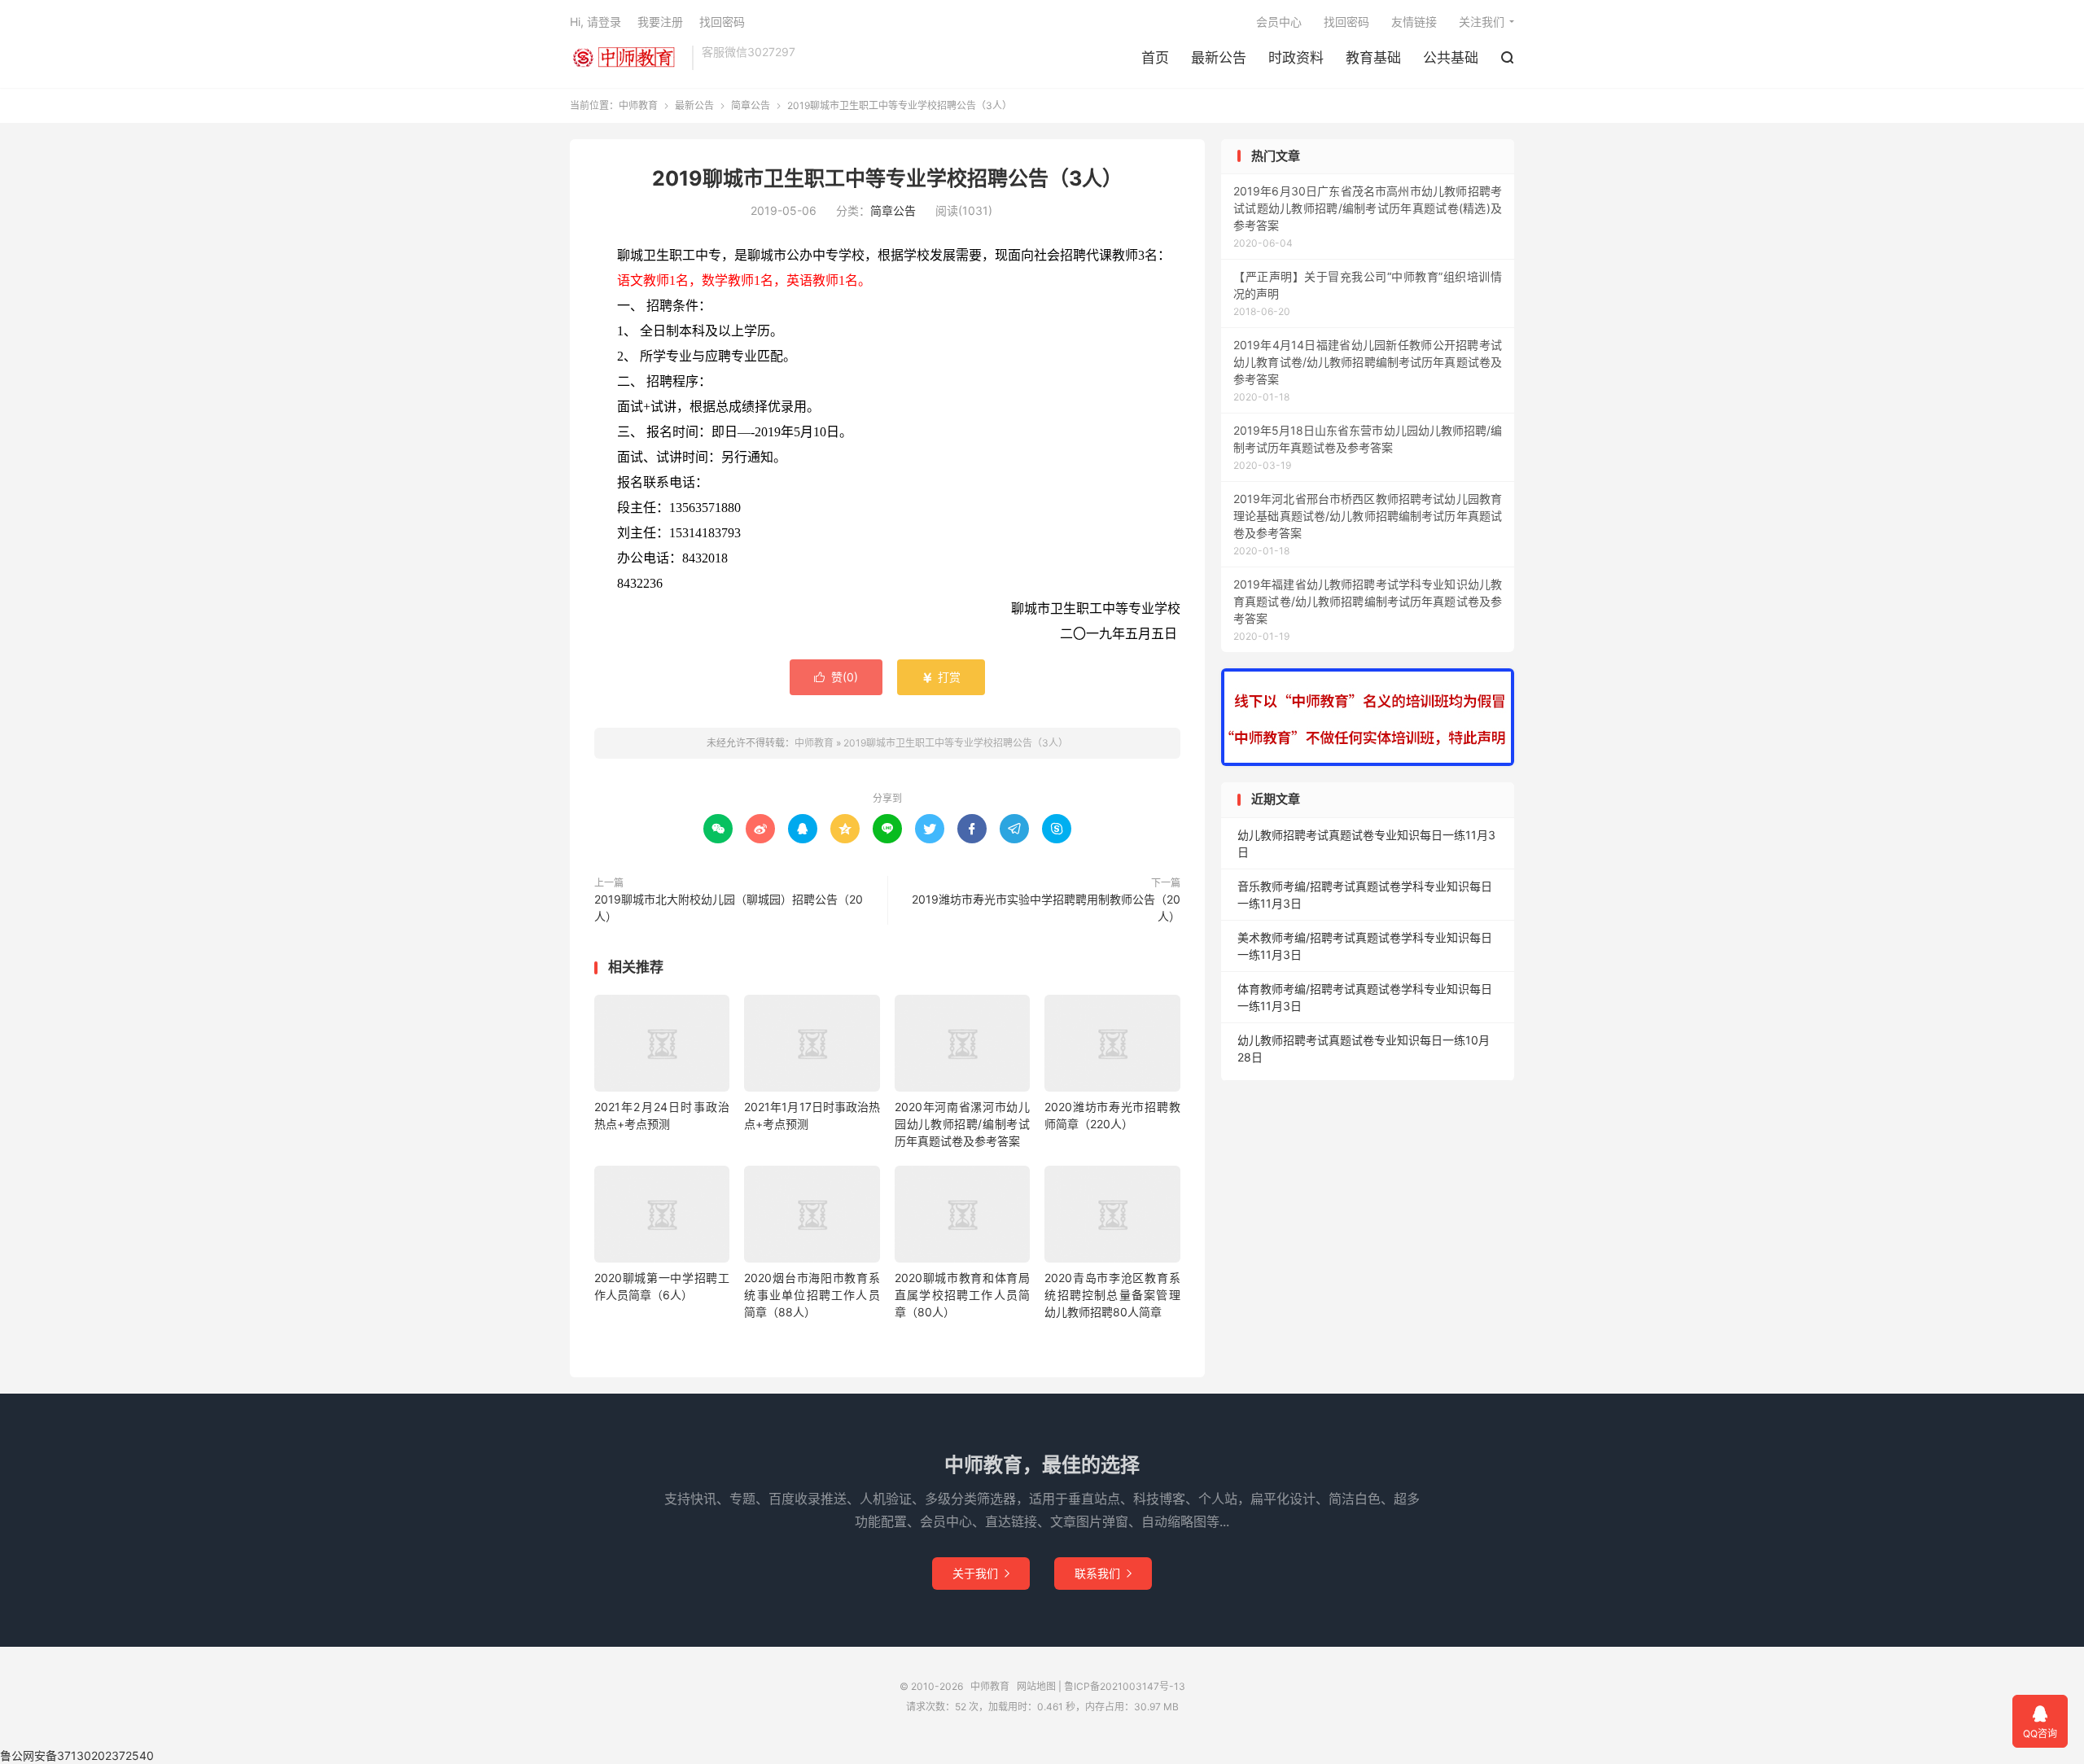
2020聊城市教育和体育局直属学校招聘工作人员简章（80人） (962, 1295)
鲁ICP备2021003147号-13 (1125, 1686)
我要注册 (660, 22)
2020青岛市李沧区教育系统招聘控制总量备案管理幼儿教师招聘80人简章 (1112, 1295)
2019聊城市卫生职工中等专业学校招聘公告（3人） (887, 178)
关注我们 (1482, 22)
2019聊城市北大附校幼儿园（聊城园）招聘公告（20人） (729, 908)
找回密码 (1346, 22)
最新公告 (1219, 58)
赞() (836, 677)
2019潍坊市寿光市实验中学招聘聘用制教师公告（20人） (1046, 908)
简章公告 (751, 105)
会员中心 (1279, 22)
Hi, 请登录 (595, 22)
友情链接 (1414, 22)
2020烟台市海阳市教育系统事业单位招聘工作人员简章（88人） (812, 1295)
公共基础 (1451, 58)
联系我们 (1103, 1573)
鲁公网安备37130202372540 (77, 1755)
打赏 (941, 677)
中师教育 (627, 58)
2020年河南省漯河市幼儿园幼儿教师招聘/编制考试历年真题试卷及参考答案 (962, 1124)
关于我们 (981, 1573)
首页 (1155, 58)
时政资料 (1296, 58)
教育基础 (1373, 58)
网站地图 (1036, 1686)
